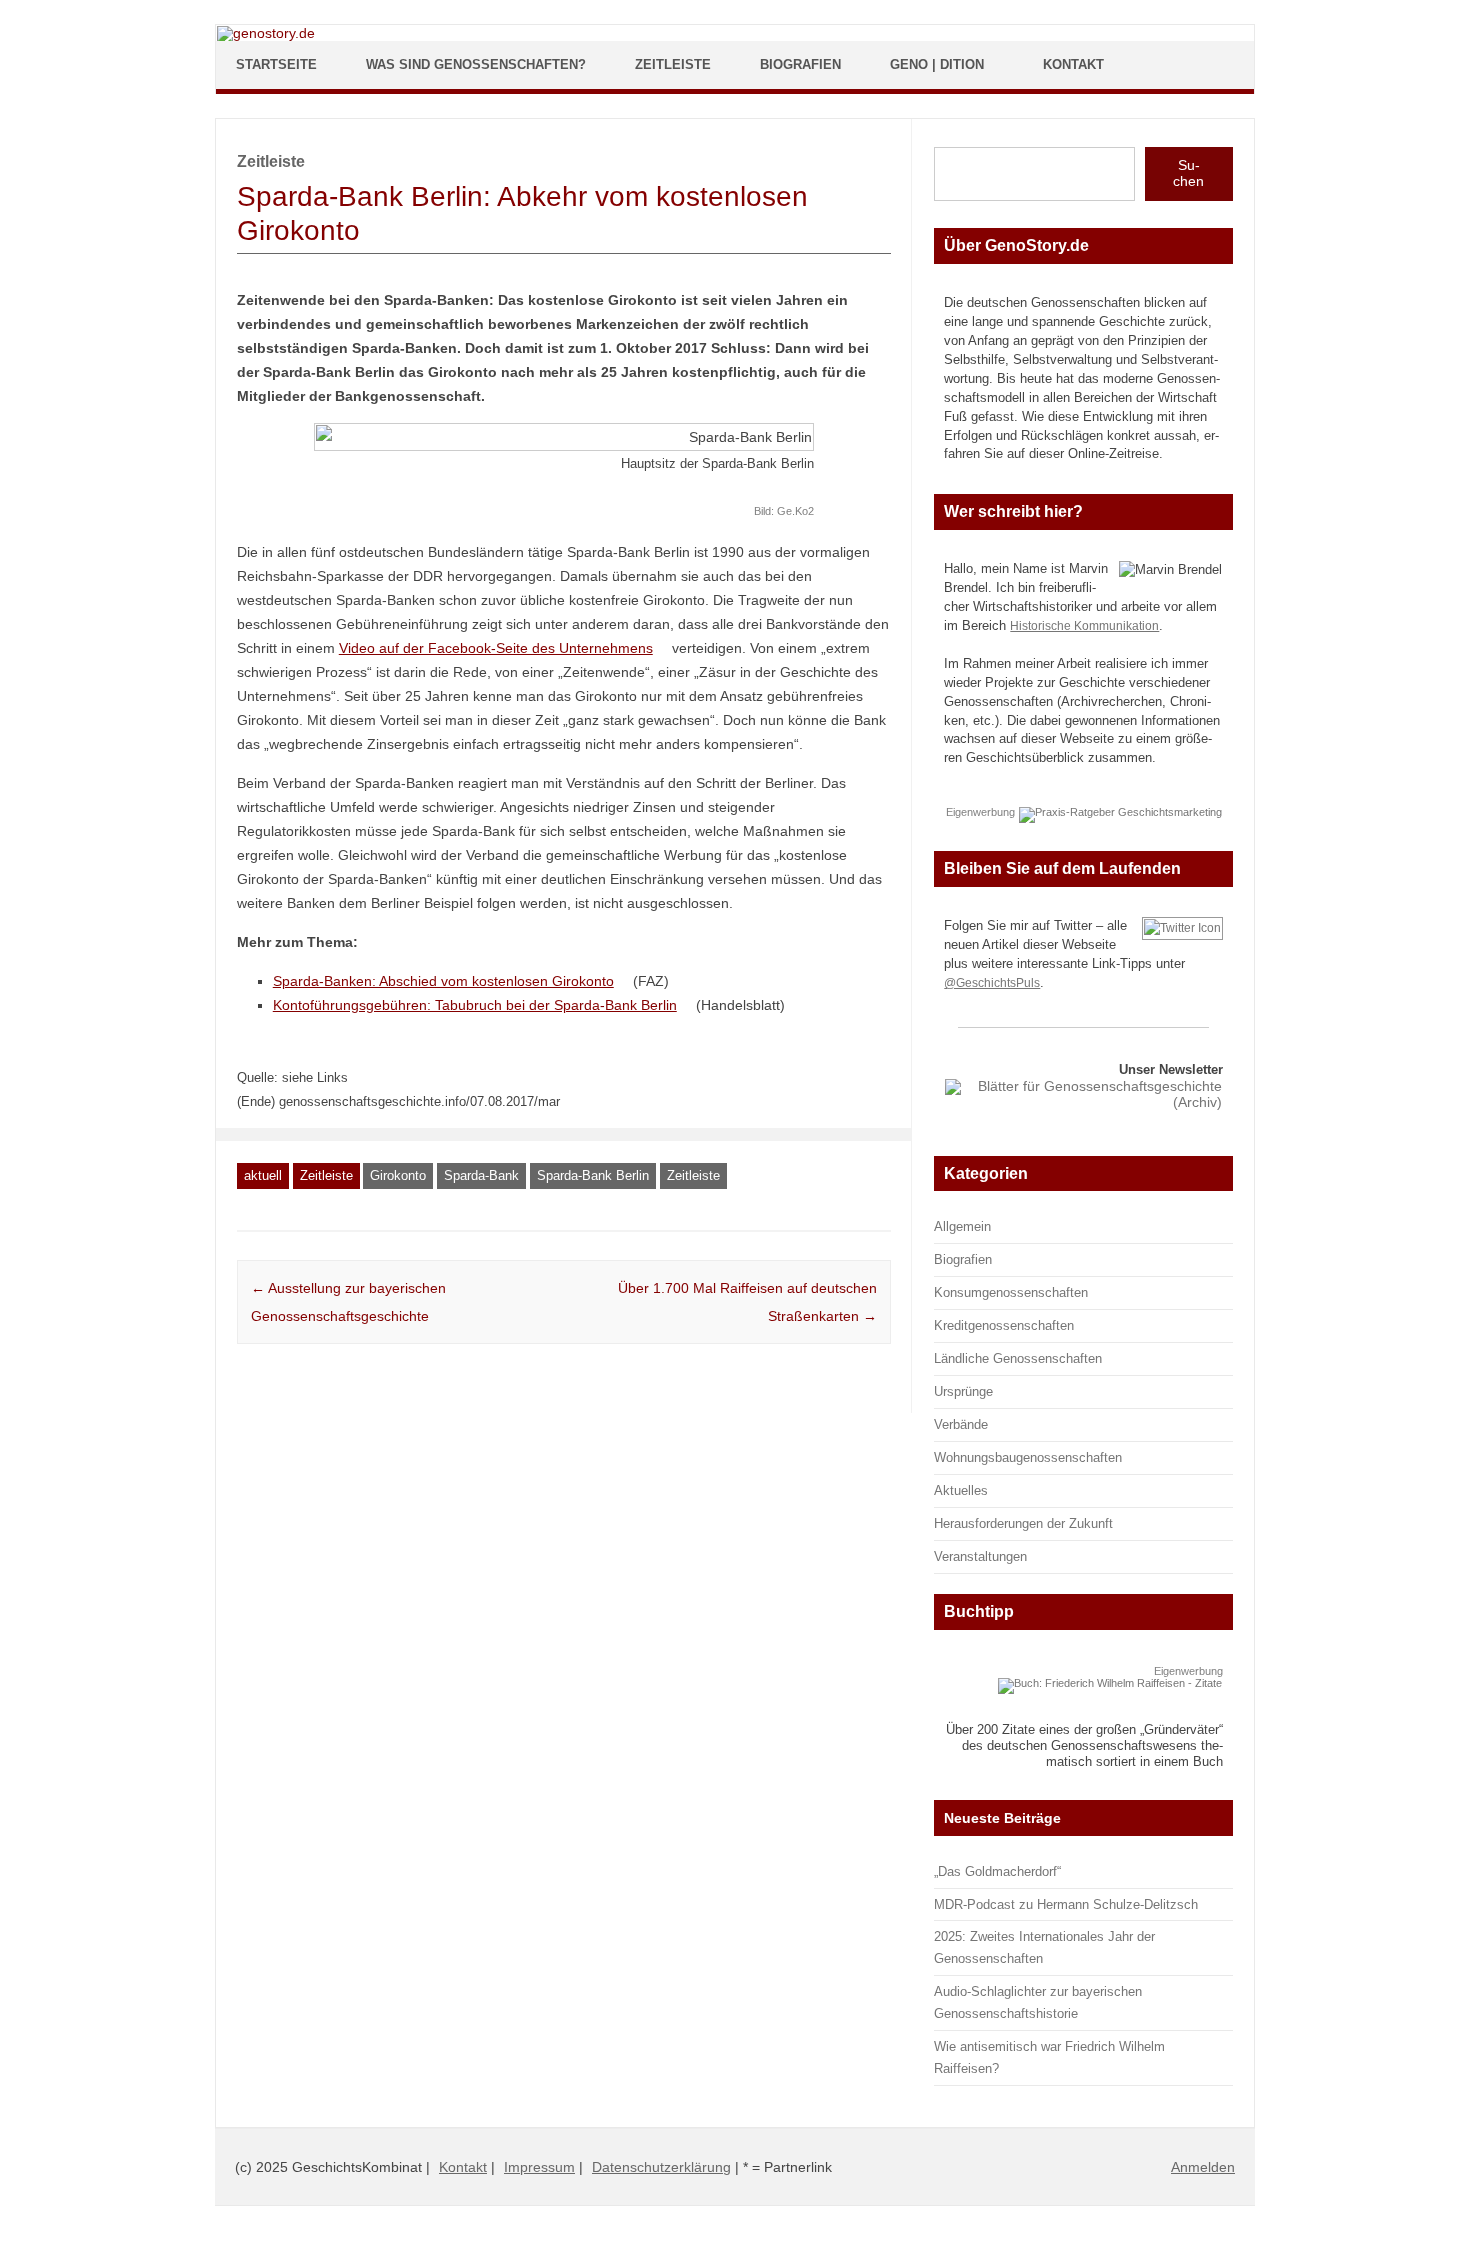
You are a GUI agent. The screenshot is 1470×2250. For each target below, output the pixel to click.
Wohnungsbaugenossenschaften (1028, 1457)
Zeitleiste (673, 64)
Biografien (800, 64)
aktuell (263, 1175)
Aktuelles (961, 1490)
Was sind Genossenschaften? (476, 64)
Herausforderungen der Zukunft (1023, 1523)
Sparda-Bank (481, 1175)
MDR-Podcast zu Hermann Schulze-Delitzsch (1066, 1904)
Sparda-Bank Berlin (593, 1175)
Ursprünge (963, 1391)
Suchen (1188, 173)
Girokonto (398, 1175)
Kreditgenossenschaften (1004, 1325)
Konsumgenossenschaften (1011, 1292)
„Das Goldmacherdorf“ (997, 1871)
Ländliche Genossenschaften (1018, 1358)
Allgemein (962, 1226)
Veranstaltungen (980, 1556)
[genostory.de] (266, 33)
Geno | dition (937, 64)
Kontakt (1073, 64)
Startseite (276, 64)
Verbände (961, 1424)
